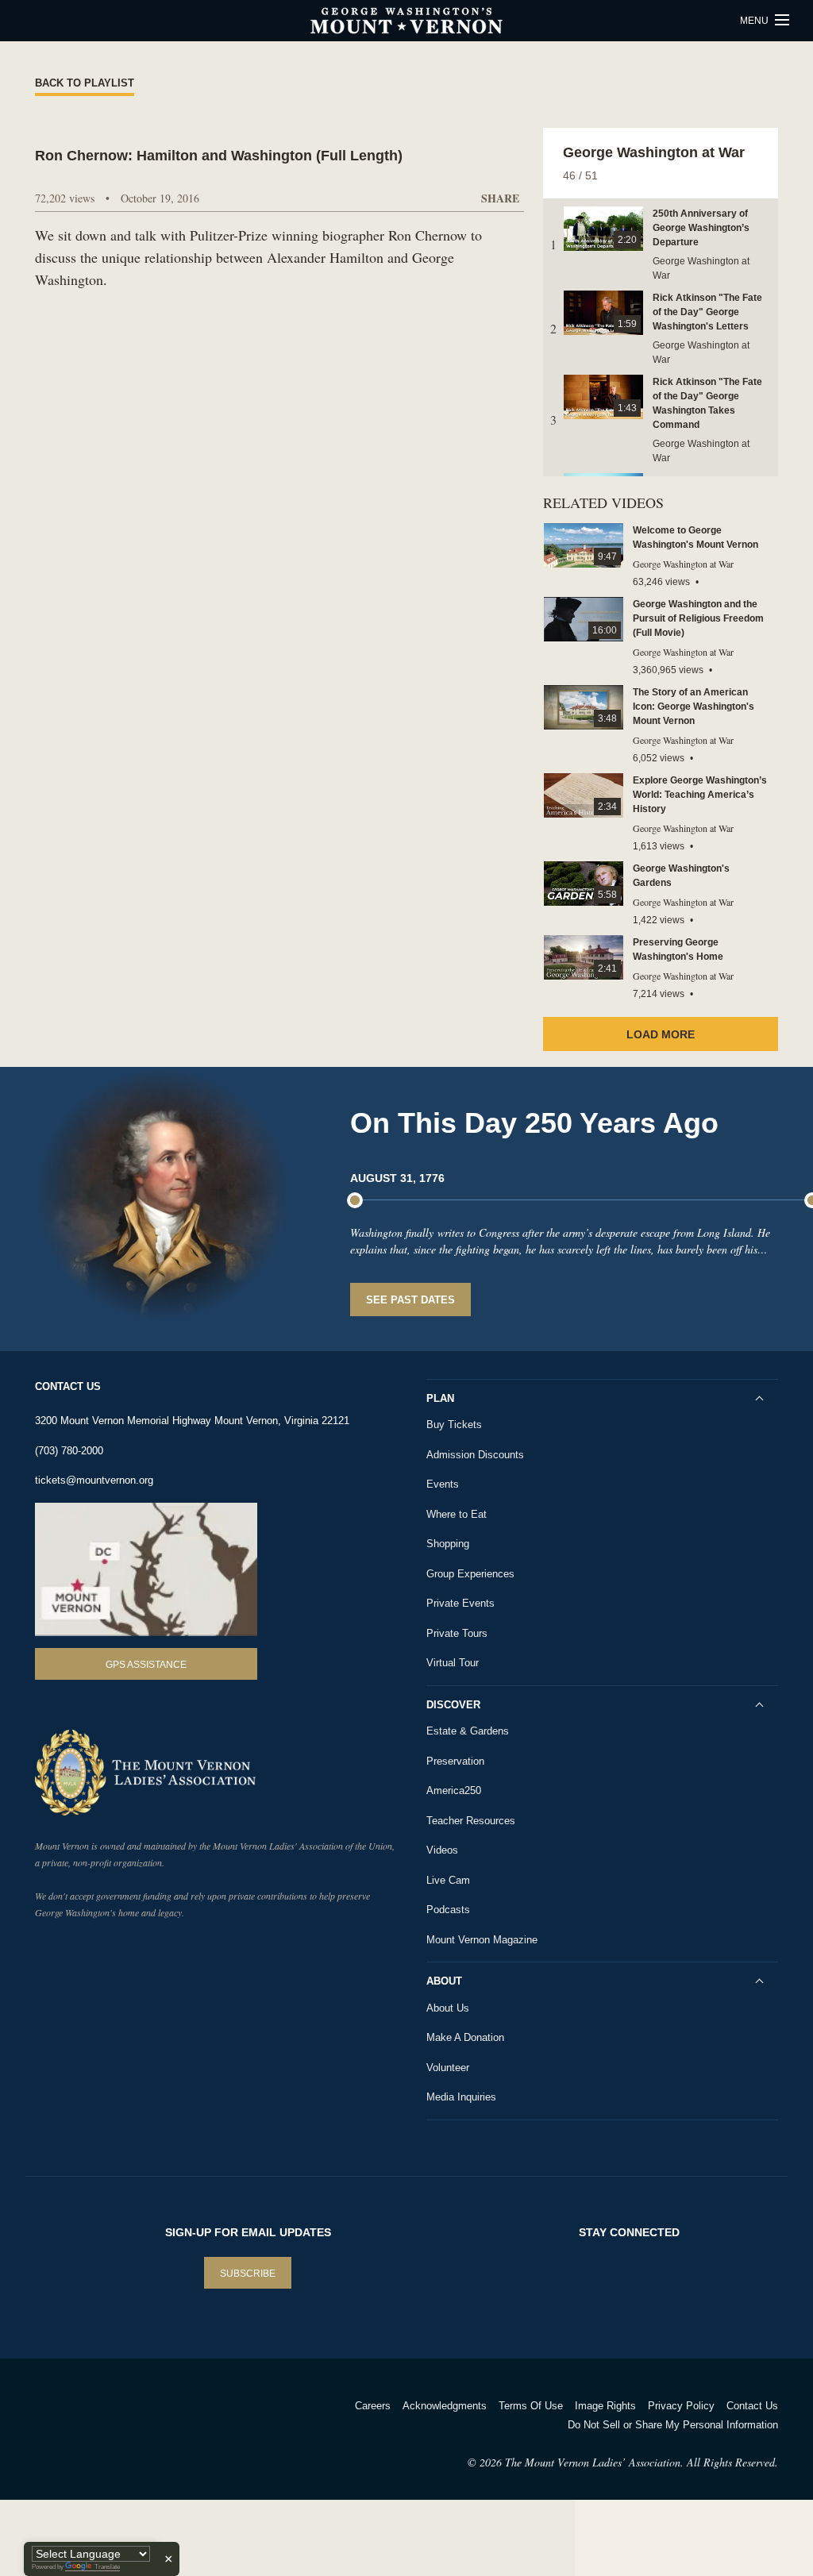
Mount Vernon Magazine (482, 1940)
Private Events (460, 1603)
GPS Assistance (146, 1665)
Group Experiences (470, 1574)
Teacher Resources (471, 1821)
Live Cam (448, 1880)
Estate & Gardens (468, 1731)
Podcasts (448, 1910)
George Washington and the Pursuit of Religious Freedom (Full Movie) (698, 618)
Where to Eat (457, 1514)
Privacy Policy (681, 2406)
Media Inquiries (461, 2097)
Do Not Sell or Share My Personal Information (673, 2425)
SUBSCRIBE (248, 2274)
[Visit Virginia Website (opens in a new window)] (175, 2426)
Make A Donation (465, 2037)
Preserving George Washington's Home (678, 949)
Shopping (448, 1544)
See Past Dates (410, 1300)
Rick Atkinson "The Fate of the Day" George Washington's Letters (707, 312)
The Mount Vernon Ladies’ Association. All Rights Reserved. (642, 2462)
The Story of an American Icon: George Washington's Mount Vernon (694, 707)
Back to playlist (85, 83)
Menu (755, 21)
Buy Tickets (454, 1425)
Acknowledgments (445, 2406)
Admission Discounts (475, 1455)
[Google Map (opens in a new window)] (146, 1570)
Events (443, 1484)
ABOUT (444, 1981)
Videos (442, 1850)
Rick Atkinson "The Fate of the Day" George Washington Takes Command (707, 403)
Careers (373, 2406)
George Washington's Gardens (681, 876)
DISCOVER (453, 1705)
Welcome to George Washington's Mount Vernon (695, 537)
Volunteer (448, 2068)
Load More (661, 1034)
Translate (107, 2567)
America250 (454, 1790)
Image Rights (605, 2406)
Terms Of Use (531, 2406)
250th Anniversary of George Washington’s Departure (701, 228)
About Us (448, 2008)
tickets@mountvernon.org (94, 1480)
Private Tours (457, 1633)
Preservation (455, 1761)
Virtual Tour (453, 1663)
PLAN (440, 1398)
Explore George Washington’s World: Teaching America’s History (700, 795)
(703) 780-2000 (69, 1451)
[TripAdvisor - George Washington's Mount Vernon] (79, 2426)
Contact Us (752, 2406)
